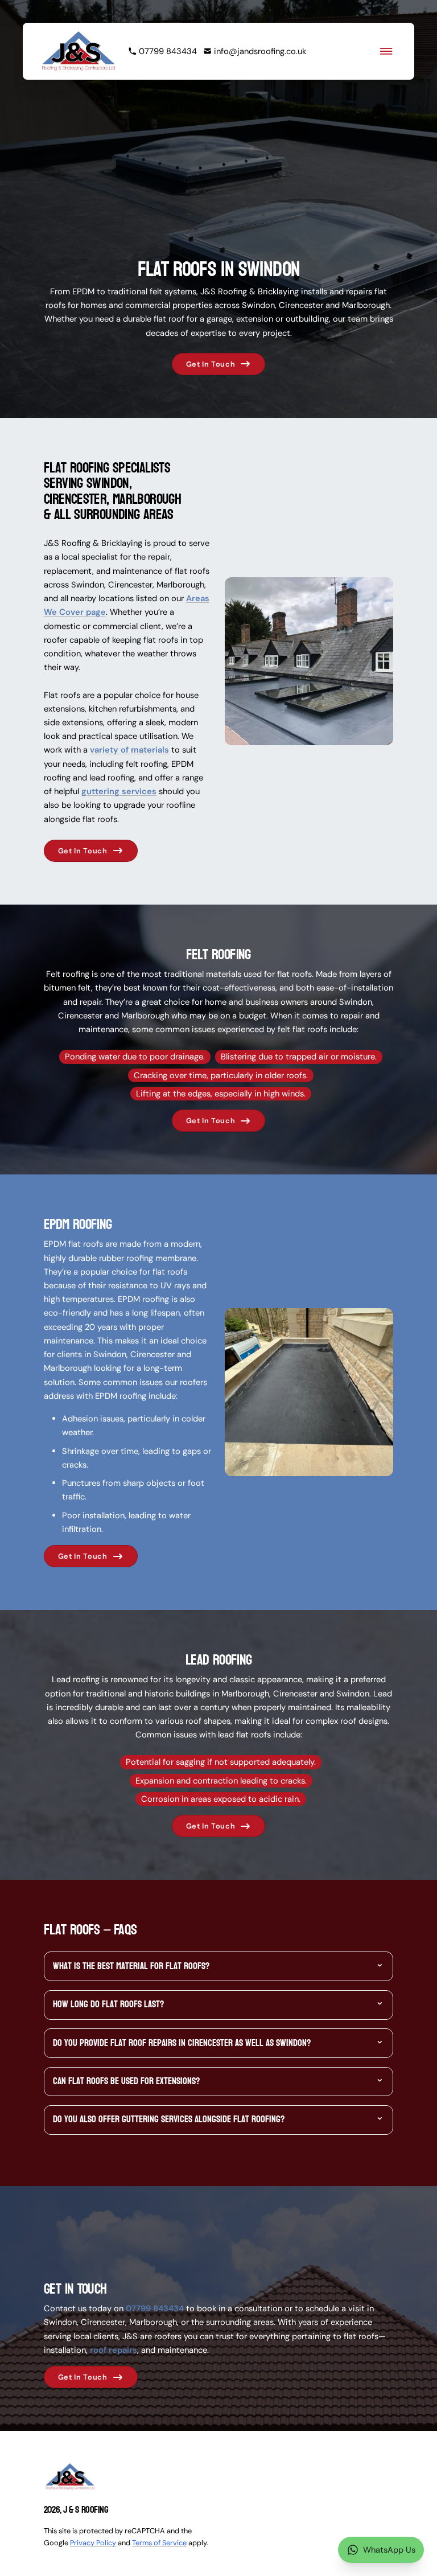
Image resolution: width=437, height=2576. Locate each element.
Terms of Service (159, 2543)
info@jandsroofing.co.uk (260, 51)
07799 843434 (168, 51)
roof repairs (114, 2350)
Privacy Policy (93, 2543)
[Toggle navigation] (386, 51)
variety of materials (129, 750)
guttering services (119, 791)
